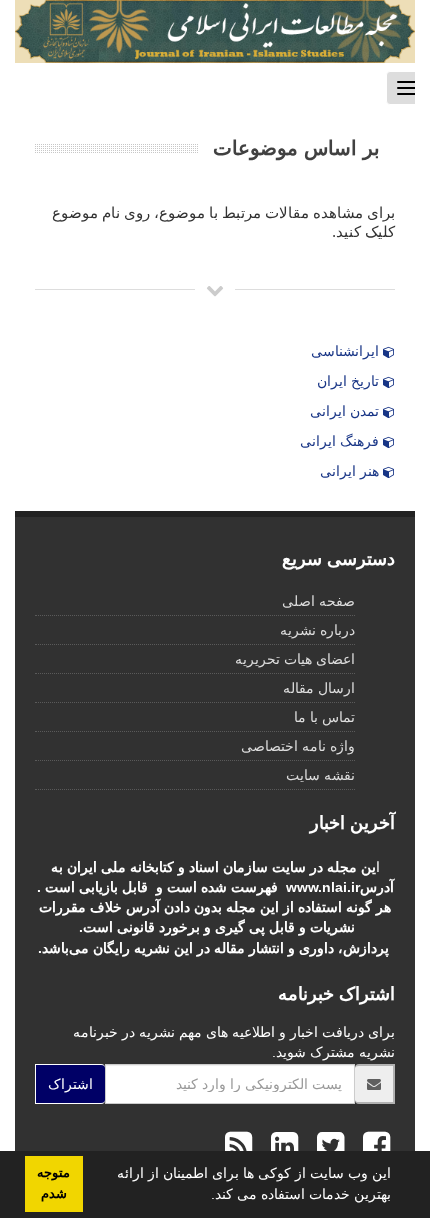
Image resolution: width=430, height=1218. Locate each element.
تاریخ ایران (350, 381)
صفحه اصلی (318, 601)
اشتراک (70, 1084)
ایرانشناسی (347, 351)
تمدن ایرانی (346, 411)
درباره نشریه (317, 630)
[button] (204, 1197)
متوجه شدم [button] (53, 1183)
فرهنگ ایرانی (341, 441)
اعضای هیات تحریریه (295, 659)
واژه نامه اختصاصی (298, 746)
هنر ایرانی (351, 471)
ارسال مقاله (319, 688)
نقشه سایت (320, 775)
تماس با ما (324, 717)
